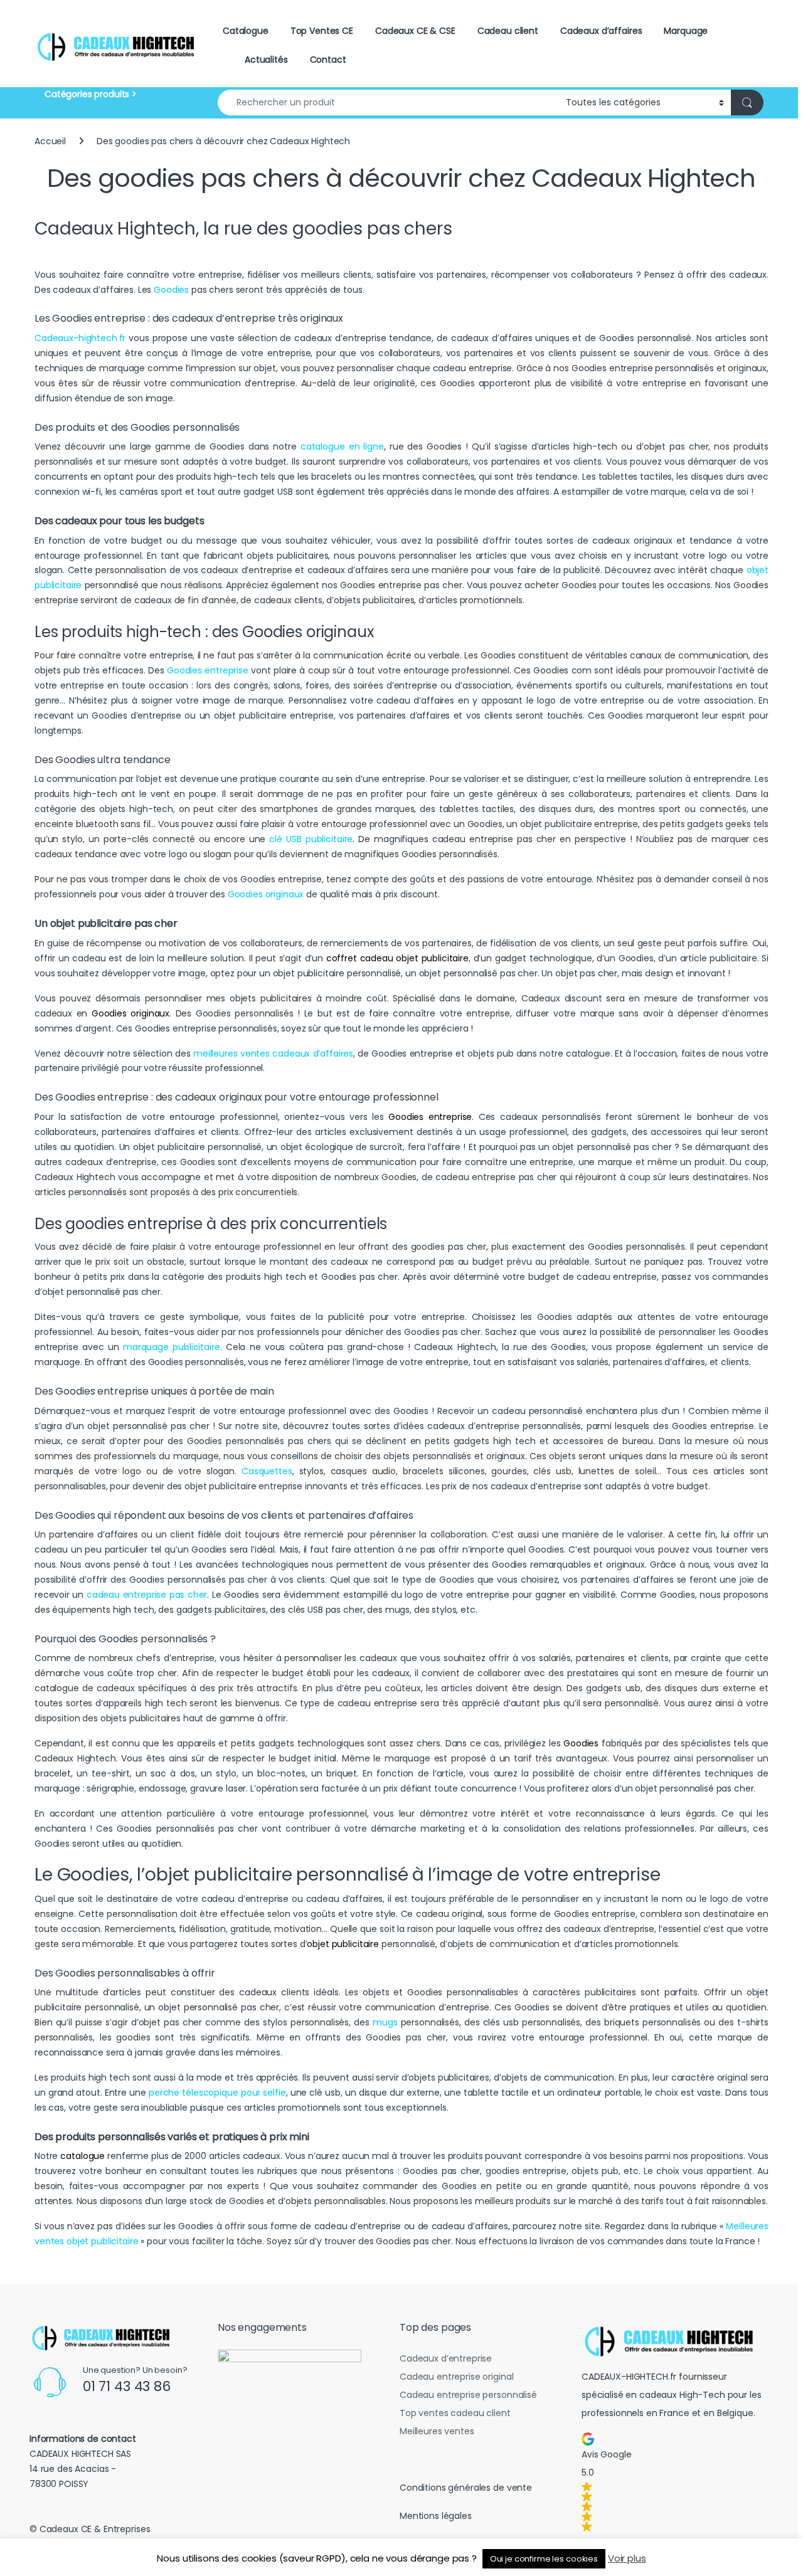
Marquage (686, 31)
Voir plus (627, 2558)
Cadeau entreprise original (456, 2377)
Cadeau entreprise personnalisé (468, 2395)
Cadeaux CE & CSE (415, 31)
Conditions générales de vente (466, 2488)
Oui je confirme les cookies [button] (544, 2559)
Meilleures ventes (437, 2431)
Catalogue (246, 31)
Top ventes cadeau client (455, 2413)
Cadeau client (508, 31)
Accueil (50, 141)
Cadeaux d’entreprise (446, 2358)
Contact (328, 60)
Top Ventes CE (322, 31)
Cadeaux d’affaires (601, 31)
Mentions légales (436, 2516)
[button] (673, 2482)
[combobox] (388, 103)
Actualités (266, 60)
